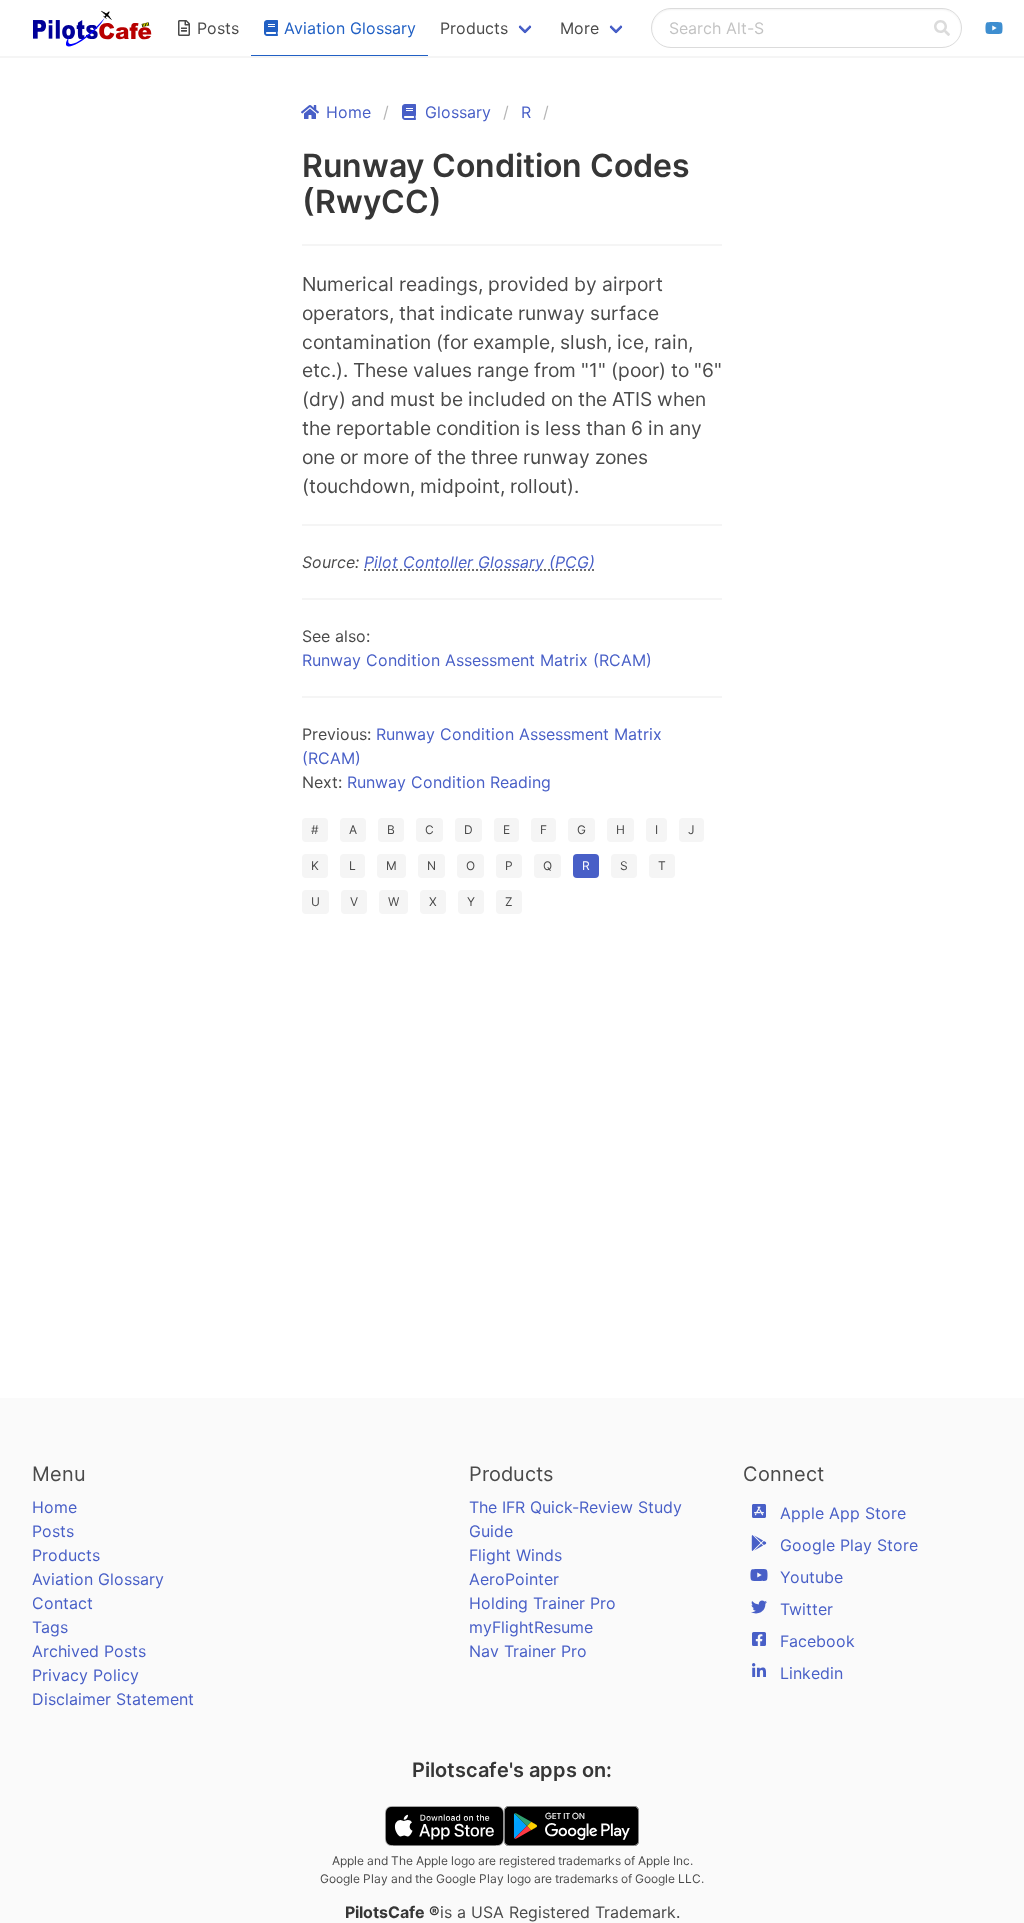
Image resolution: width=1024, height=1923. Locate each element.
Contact (62, 1603)
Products (66, 1555)
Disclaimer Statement (113, 1699)
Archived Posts (89, 1651)
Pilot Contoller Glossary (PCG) (479, 562)
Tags (50, 1627)
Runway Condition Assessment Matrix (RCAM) (477, 660)
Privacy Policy (85, 1675)
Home (54, 1507)
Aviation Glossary (98, 1579)
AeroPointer (514, 1579)
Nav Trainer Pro (528, 1651)
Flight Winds (515, 1555)
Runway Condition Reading (449, 782)
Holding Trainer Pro (542, 1603)
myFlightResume (531, 1627)
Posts (53, 1531)
